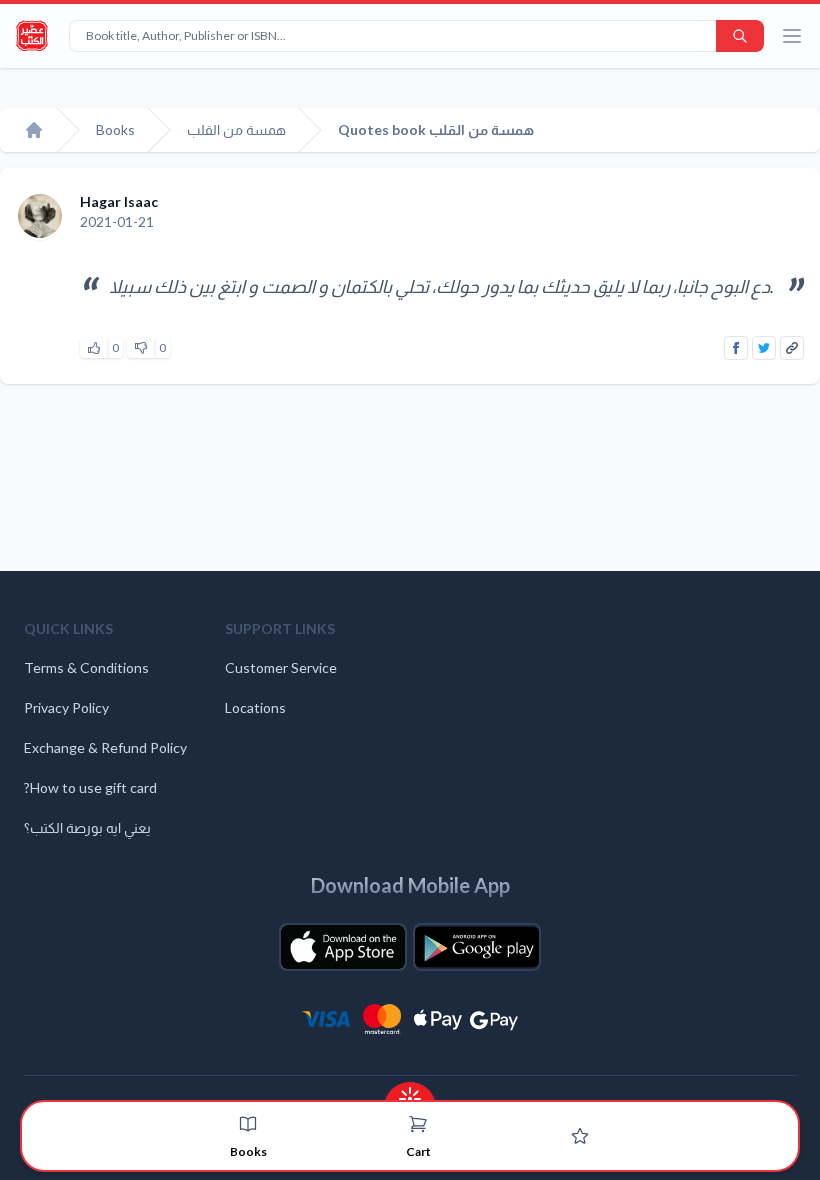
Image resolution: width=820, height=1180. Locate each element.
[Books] (248, 1124)
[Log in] (580, 1136)
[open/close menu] (792, 36)
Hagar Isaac (119, 201)
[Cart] (418, 1124)
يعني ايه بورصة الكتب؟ (87, 827)
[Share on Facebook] (736, 348)
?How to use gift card (90, 787)
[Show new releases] (410, 1092)
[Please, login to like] (94, 348)
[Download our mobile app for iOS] (343, 947)
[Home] (34, 130)
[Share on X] (764, 348)
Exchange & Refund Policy (105, 747)
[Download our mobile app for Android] (477, 947)
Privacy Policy (66, 707)
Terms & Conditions (86, 667)
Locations (255, 707)
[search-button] (740, 36)
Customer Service (281, 667)
